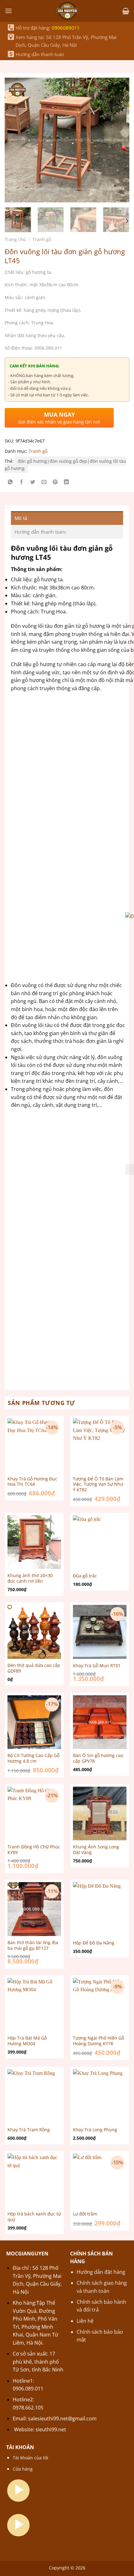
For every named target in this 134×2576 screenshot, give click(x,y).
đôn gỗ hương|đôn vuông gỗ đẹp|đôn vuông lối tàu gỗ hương (65, 465)
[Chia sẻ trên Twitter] (33, 483)
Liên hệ (85, 2321)
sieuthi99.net (51, 2429)
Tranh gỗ (42, 239)
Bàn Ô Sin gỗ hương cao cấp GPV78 (98, 1758)
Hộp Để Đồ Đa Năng (94, 1943)
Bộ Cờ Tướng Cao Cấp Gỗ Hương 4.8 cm (33, 1758)
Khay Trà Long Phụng (95, 2130)
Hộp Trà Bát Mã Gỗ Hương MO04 (27, 2041)
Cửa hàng (23, 2469)
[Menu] (8, 11)
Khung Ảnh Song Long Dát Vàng (96, 1850)
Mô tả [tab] (21, 518)
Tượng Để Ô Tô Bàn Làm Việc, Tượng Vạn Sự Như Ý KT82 (98, 1484)
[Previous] (15, 134)
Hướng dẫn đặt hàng (101, 2272)
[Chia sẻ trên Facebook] (22, 483)
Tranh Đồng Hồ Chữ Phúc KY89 (34, 1850)
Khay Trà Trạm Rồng (29, 2130)
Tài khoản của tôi (31, 2458)
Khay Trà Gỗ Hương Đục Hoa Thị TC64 (32, 1482)
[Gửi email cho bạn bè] (44, 483)
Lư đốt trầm (85, 2214)
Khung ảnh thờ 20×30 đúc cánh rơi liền (30, 1578)
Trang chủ (15, 239)
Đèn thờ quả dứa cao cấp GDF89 (34, 1668)
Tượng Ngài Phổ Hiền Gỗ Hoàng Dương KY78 (98, 2041)
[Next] (119, 134)
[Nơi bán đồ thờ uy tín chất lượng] (67, 11)
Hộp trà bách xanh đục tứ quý (34, 2217)
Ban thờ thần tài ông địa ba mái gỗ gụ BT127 (33, 1945)
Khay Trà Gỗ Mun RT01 (97, 1666)
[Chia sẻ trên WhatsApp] (10, 483)
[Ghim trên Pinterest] (55, 483)
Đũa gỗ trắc (85, 1576)
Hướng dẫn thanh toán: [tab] (41, 532)
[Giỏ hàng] (126, 11)
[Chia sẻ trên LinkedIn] (67, 483)
